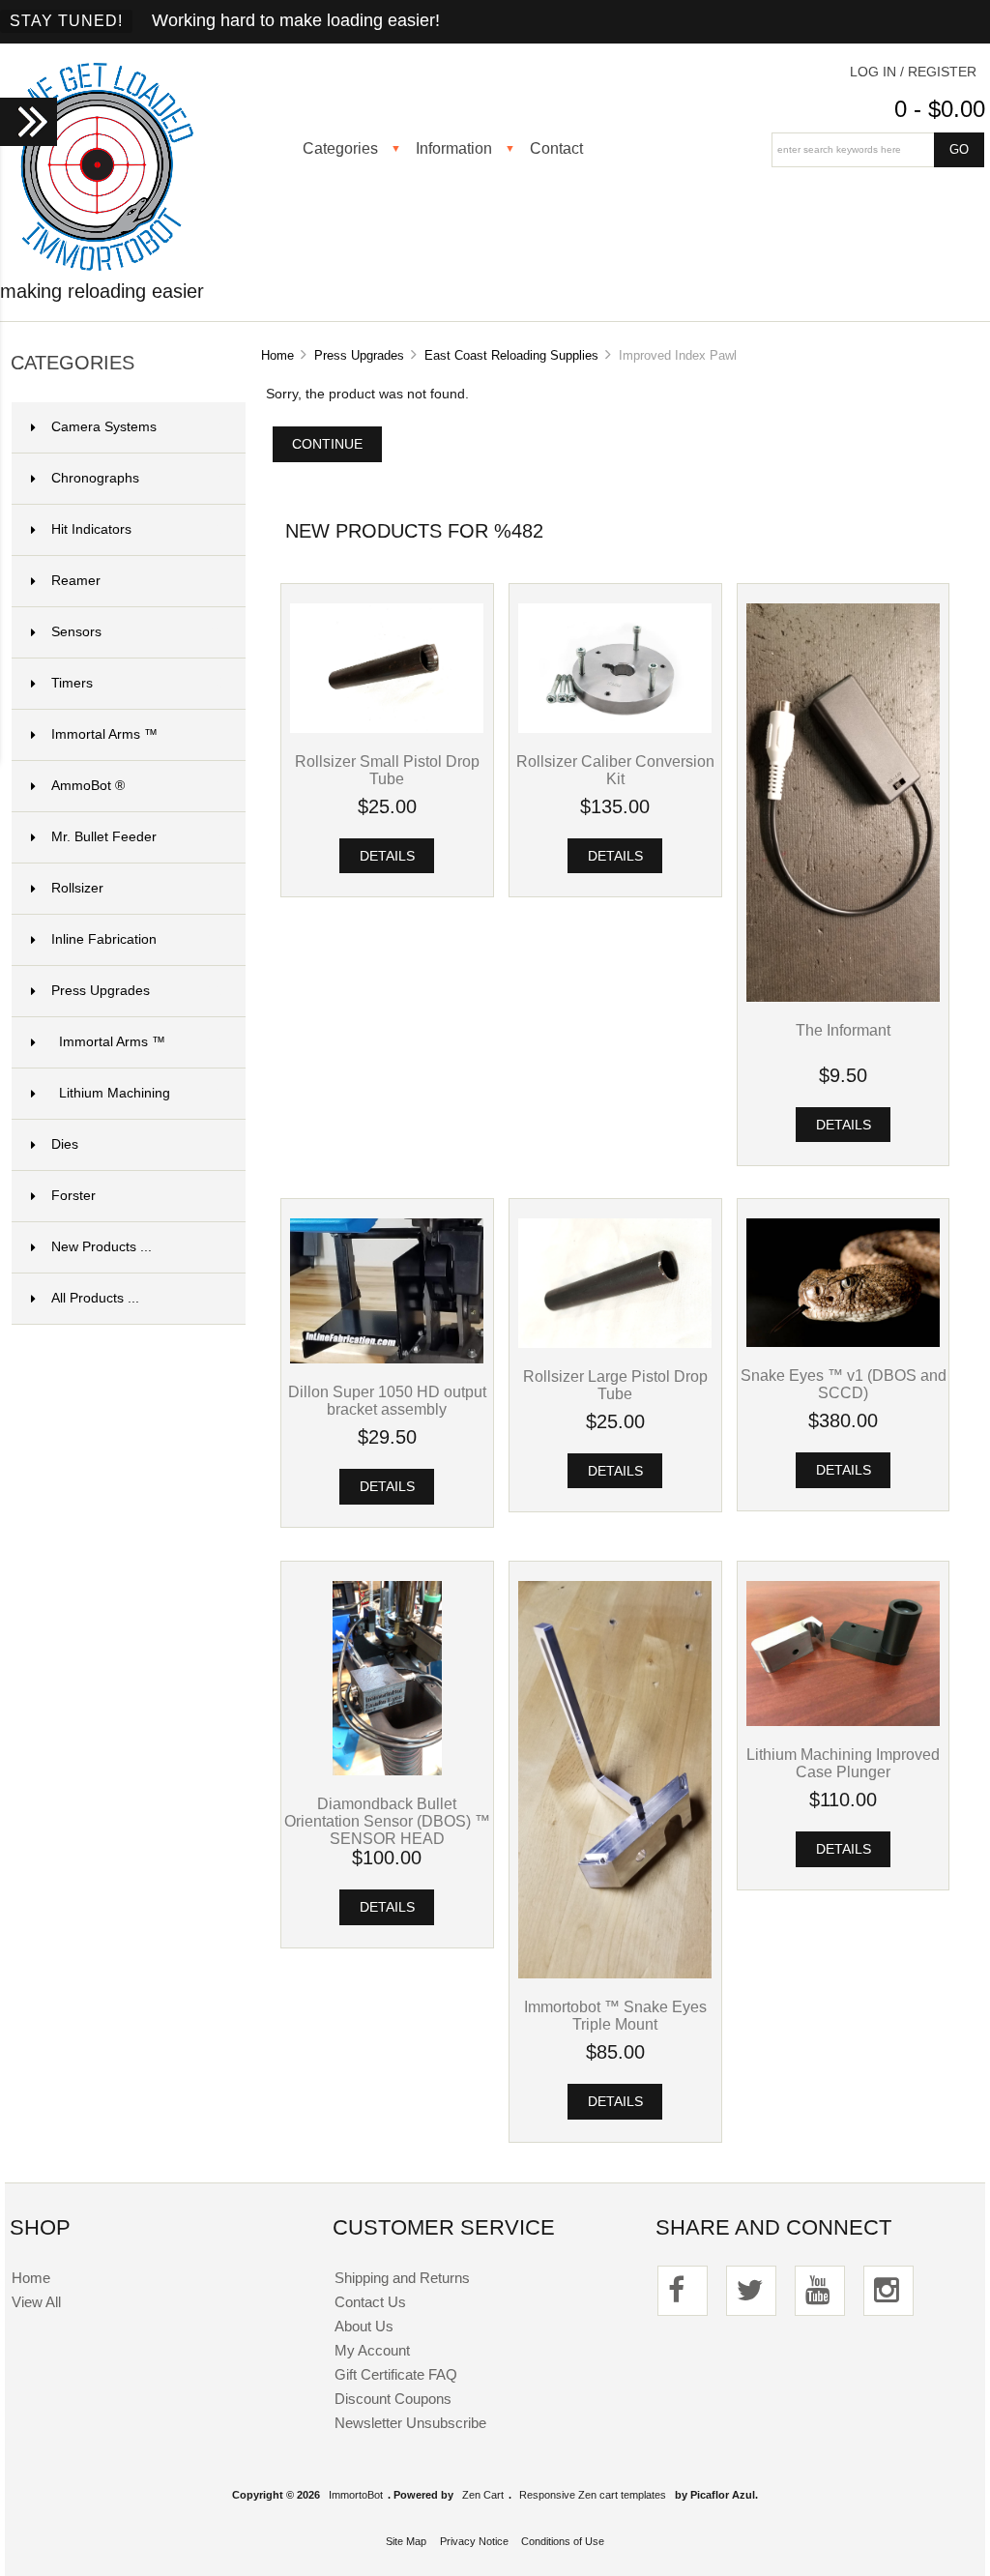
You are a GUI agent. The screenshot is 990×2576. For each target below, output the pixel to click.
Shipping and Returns (402, 2278)
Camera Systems (137, 427)
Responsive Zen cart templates (593, 2495)
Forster (137, 1196)
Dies (137, 1144)
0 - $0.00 (940, 109)
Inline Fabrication (137, 939)
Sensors (137, 632)
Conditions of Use (563, 2541)
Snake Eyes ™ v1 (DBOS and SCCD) (844, 1384)
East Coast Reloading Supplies (511, 355)
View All (36, 2302)
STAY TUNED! (66, 21)
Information (454, 148)
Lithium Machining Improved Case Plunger (843, 1763)
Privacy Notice (474, 2541)
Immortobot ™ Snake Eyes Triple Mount (615, 2015)
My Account (372, 2350)
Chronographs (137, 478)
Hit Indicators (137, 529)
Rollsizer (137, 888)
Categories (340, 148)
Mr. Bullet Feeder (137, 837)
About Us (364, 2326)
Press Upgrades (359, 355)
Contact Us (370, 2302)
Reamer (137, 581)
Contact (556, 148)
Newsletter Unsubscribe (410, 2423)
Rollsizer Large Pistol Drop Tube (615, 1385)
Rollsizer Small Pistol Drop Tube (387, 770)
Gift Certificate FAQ (396, 2374)
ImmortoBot (356, 2495)
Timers (137, 683)
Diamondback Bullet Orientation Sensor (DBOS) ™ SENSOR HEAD (387, 1821)
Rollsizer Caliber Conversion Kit (615, 770)
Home (277, 355)
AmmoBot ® (137, 786)
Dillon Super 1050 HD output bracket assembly (387, 1400)
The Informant (843, 1030)
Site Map (406, 2541)
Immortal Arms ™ (137, 734)
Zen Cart (483, 2495)
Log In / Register (913, 72)
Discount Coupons (393, 2399)
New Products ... (102, 1247)
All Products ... (95, 1298)
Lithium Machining (141, 1093)
